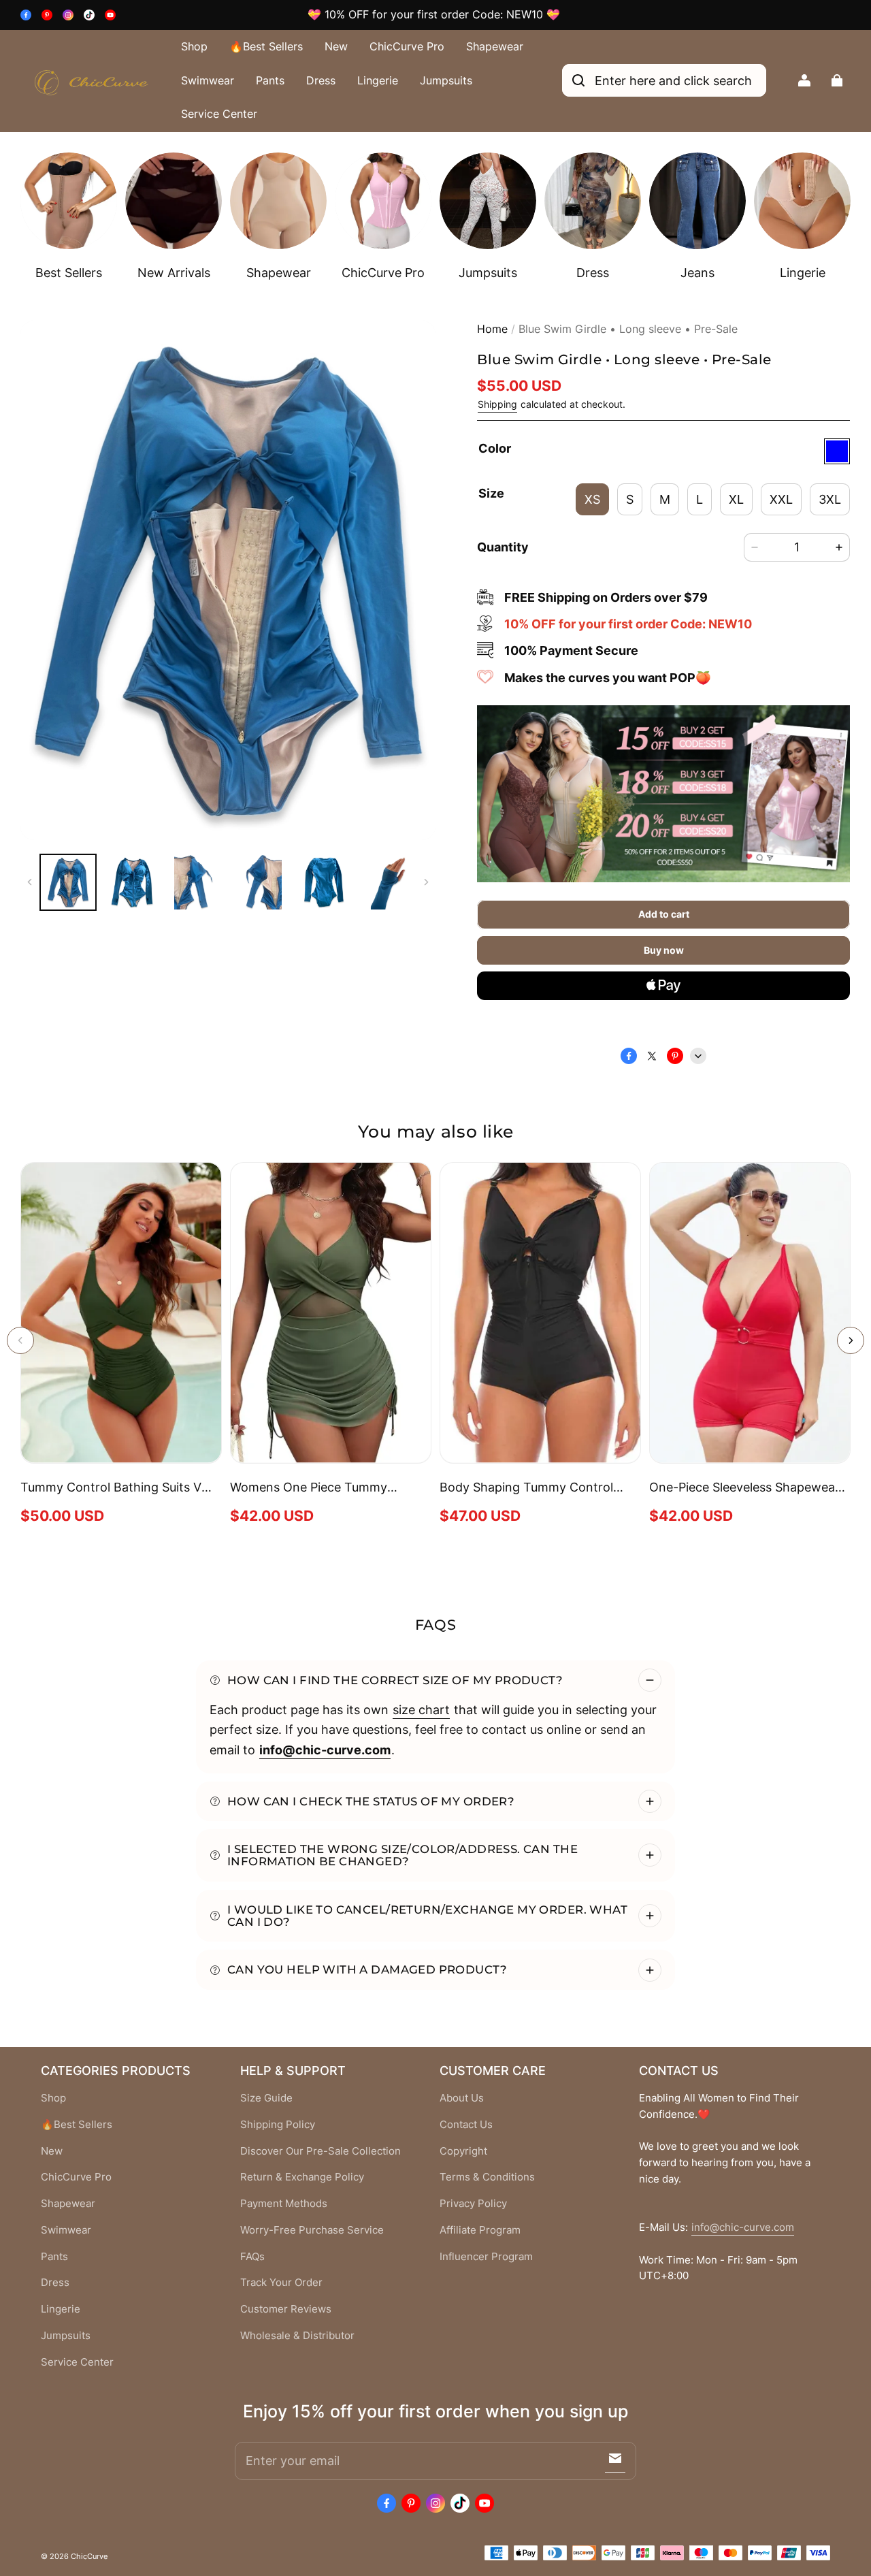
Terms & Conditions (487, 2177)
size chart (421, 1709)
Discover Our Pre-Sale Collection (321, 2151)
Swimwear (208, 80)
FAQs (252, 2257)
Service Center (219, 114)
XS (592, 499)
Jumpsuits (446, 80)
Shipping (497, 404)
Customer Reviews (286, 2309)
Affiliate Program (480, 2230)
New (336, 46)
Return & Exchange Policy (302, 2177)
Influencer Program (486, 2257)
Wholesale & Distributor (297, 2336)
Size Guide (266, 2098)
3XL (830, 499)
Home (492, 329)
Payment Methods (284, 2204)
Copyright (463, 2151)
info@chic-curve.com (743, 2227)
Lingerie (378, 80)
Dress (321, 80)
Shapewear (495, 46)
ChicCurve (89, 2556)
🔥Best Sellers (266, 46)
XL (736, 499)
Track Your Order (281, 2283)
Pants (270, 80)
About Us (462, 2098)
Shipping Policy (278, 2125)
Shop (194, 46)
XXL (781, 499)
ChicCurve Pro (407, 46)
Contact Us (466, 2125)
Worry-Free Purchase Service (312, 2230)
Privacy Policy (473, 2204)
